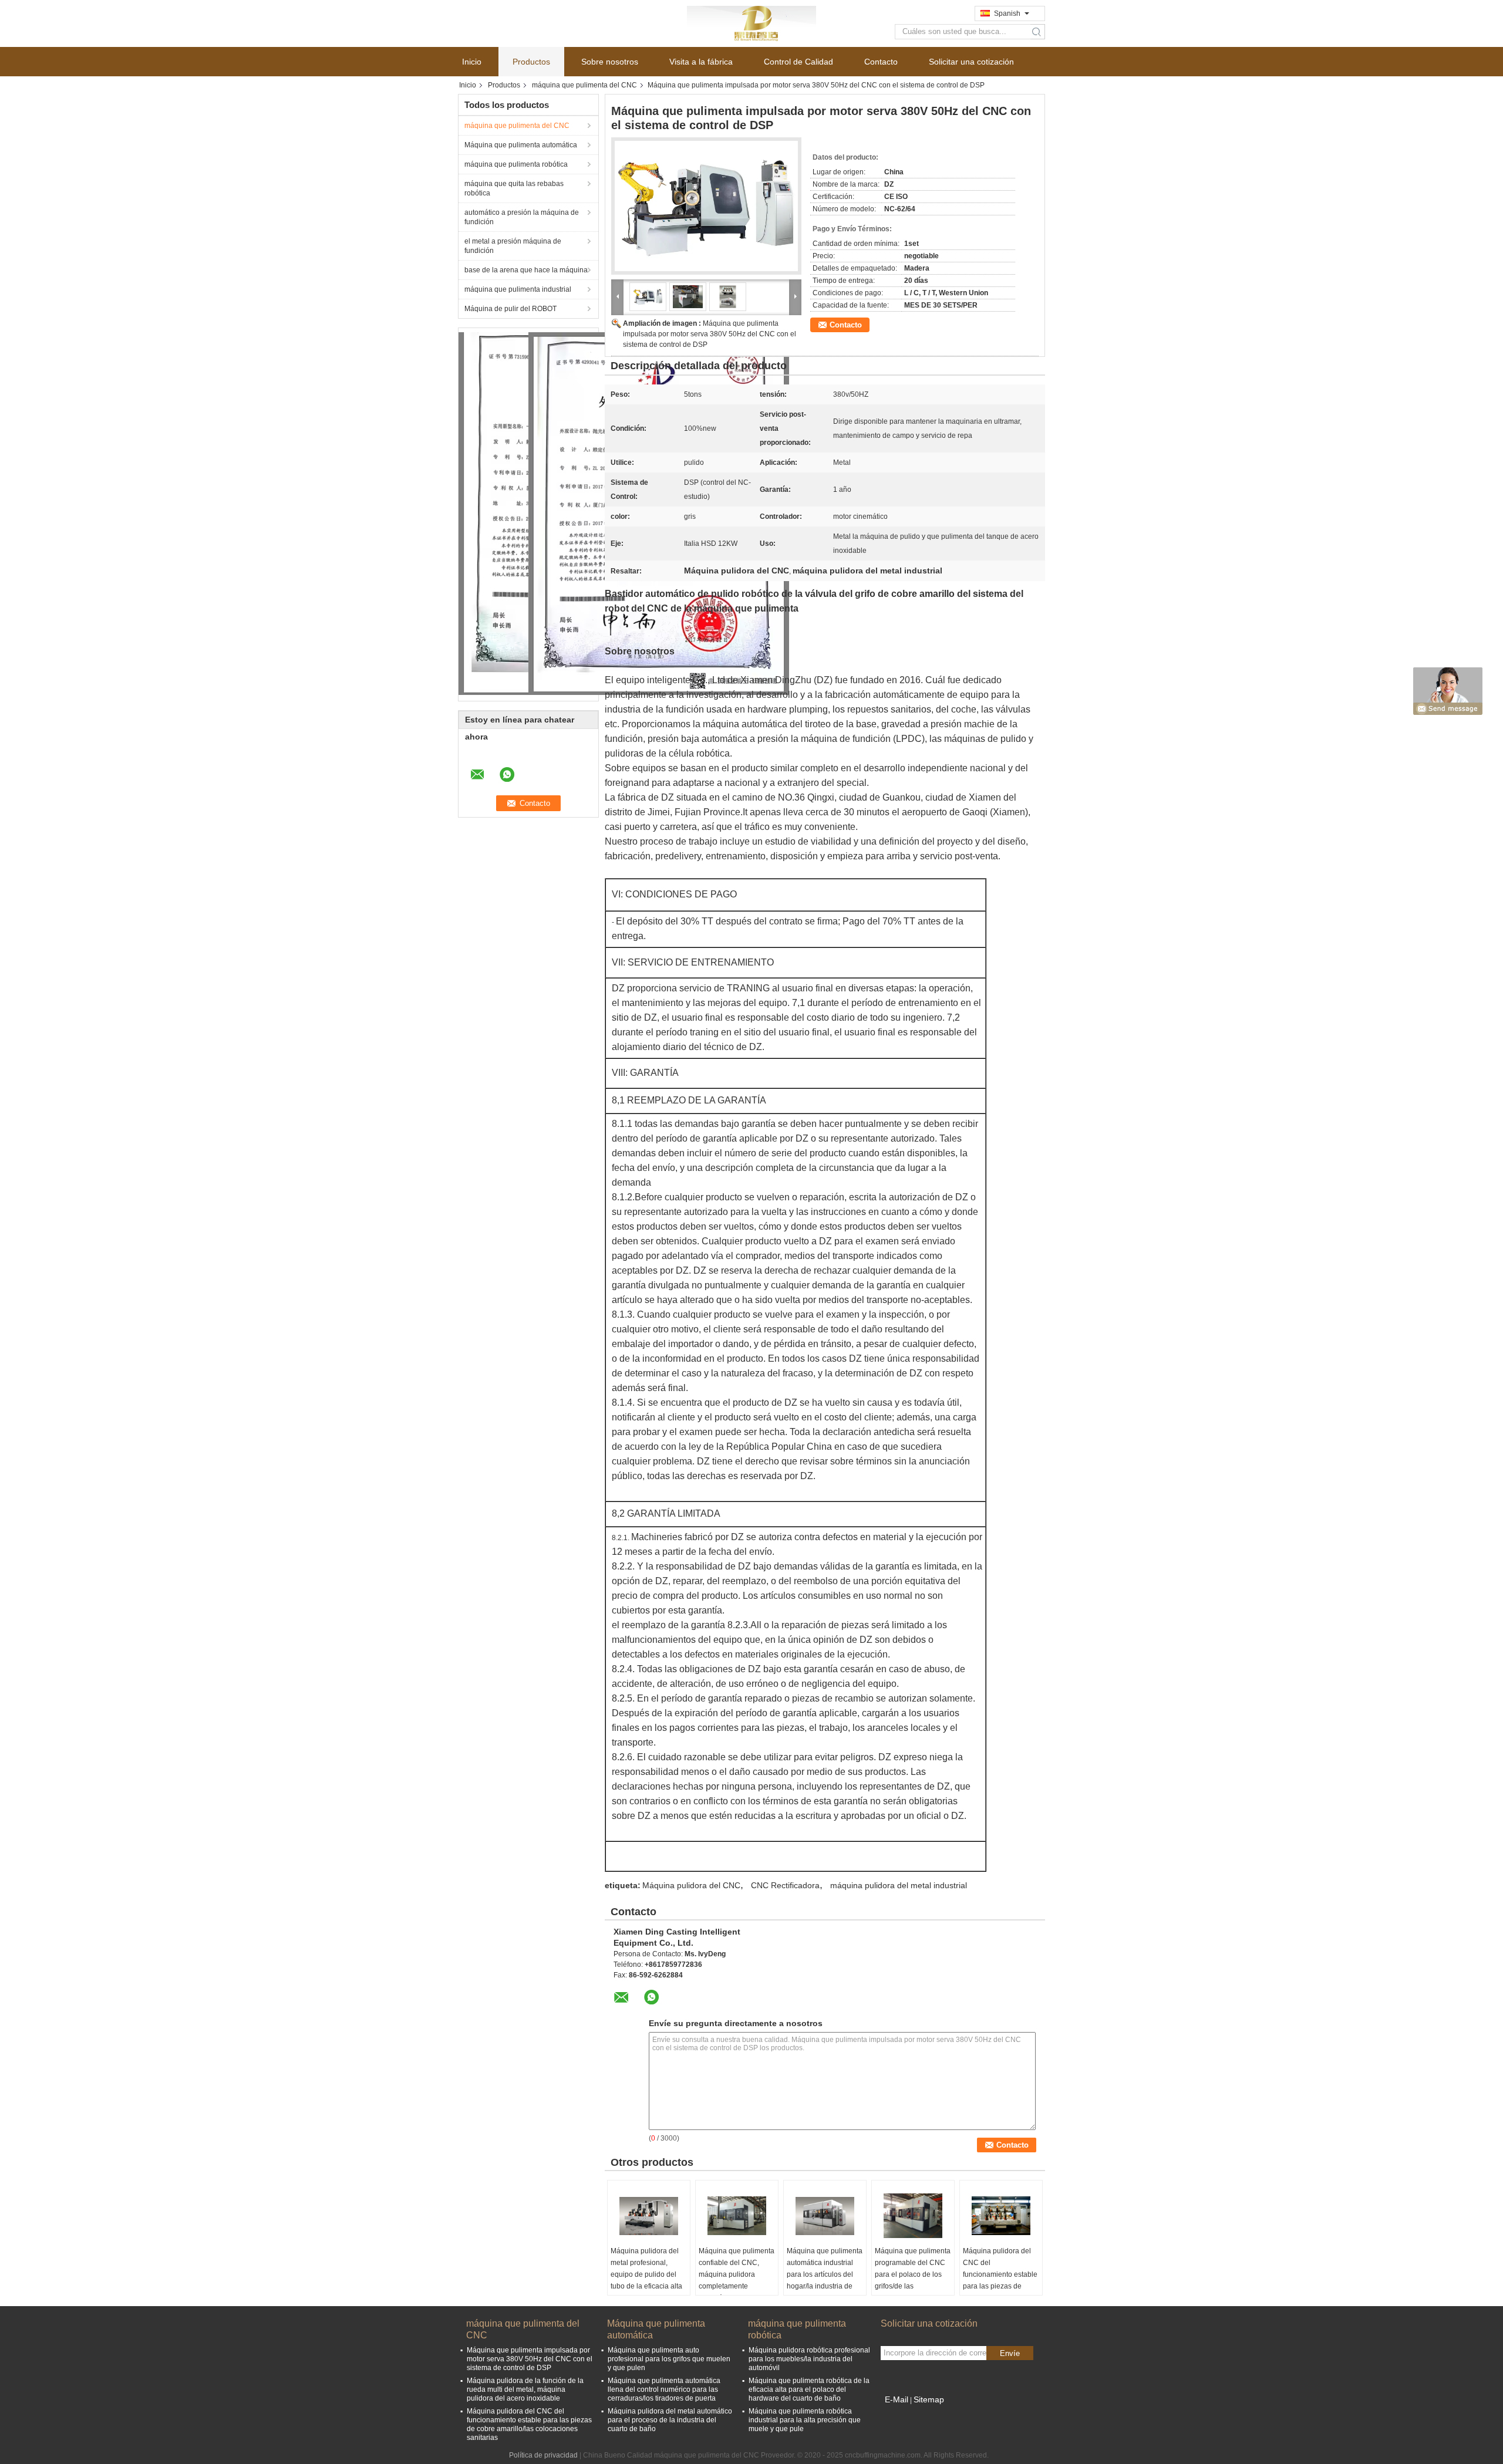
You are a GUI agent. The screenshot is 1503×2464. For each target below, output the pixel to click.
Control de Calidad (798, 62)
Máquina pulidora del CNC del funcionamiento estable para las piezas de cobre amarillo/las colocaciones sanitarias (1000, 2280)
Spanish (1007, 13)
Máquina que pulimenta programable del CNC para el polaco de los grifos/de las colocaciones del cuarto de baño (913, 2280)
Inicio (472, 62)
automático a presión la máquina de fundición (522, 217)
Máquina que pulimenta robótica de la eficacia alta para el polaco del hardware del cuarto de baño (809, 2389)
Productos (531, 62)
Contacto (881, 62)
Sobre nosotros (610, 62)
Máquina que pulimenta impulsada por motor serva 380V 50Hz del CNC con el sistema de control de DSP (710, 334)
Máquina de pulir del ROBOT (510, 309)
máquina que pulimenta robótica (516, 164)
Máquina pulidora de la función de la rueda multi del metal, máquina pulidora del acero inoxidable (525, 2389)
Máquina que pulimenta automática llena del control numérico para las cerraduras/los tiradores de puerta (664, 2389)
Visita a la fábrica (701, 62)
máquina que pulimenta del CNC (584, 85)
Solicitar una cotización (971, 62)
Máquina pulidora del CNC (691, 1885)
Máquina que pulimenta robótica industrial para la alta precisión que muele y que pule (805, 2420)
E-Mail (897, 2399)
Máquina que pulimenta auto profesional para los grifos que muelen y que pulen (669, 2359)
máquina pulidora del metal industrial (899, 1885)
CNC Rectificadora (785, 1885)
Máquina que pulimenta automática (521, 145)
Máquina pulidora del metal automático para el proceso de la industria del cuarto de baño (670, 2420)
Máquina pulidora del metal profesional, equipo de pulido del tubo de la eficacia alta (646, 2269)
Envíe (1010, 2353)
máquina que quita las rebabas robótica (514, 188)
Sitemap (929, 2399)
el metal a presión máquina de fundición (513, 246)
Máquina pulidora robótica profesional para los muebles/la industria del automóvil (809, 2359)
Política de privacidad (543, 2455)
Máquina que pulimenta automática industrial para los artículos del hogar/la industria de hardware (825, 2274)
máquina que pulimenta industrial (518, 289)
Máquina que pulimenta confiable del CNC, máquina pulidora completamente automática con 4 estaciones (737, 2280)
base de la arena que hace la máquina (526, 270)
